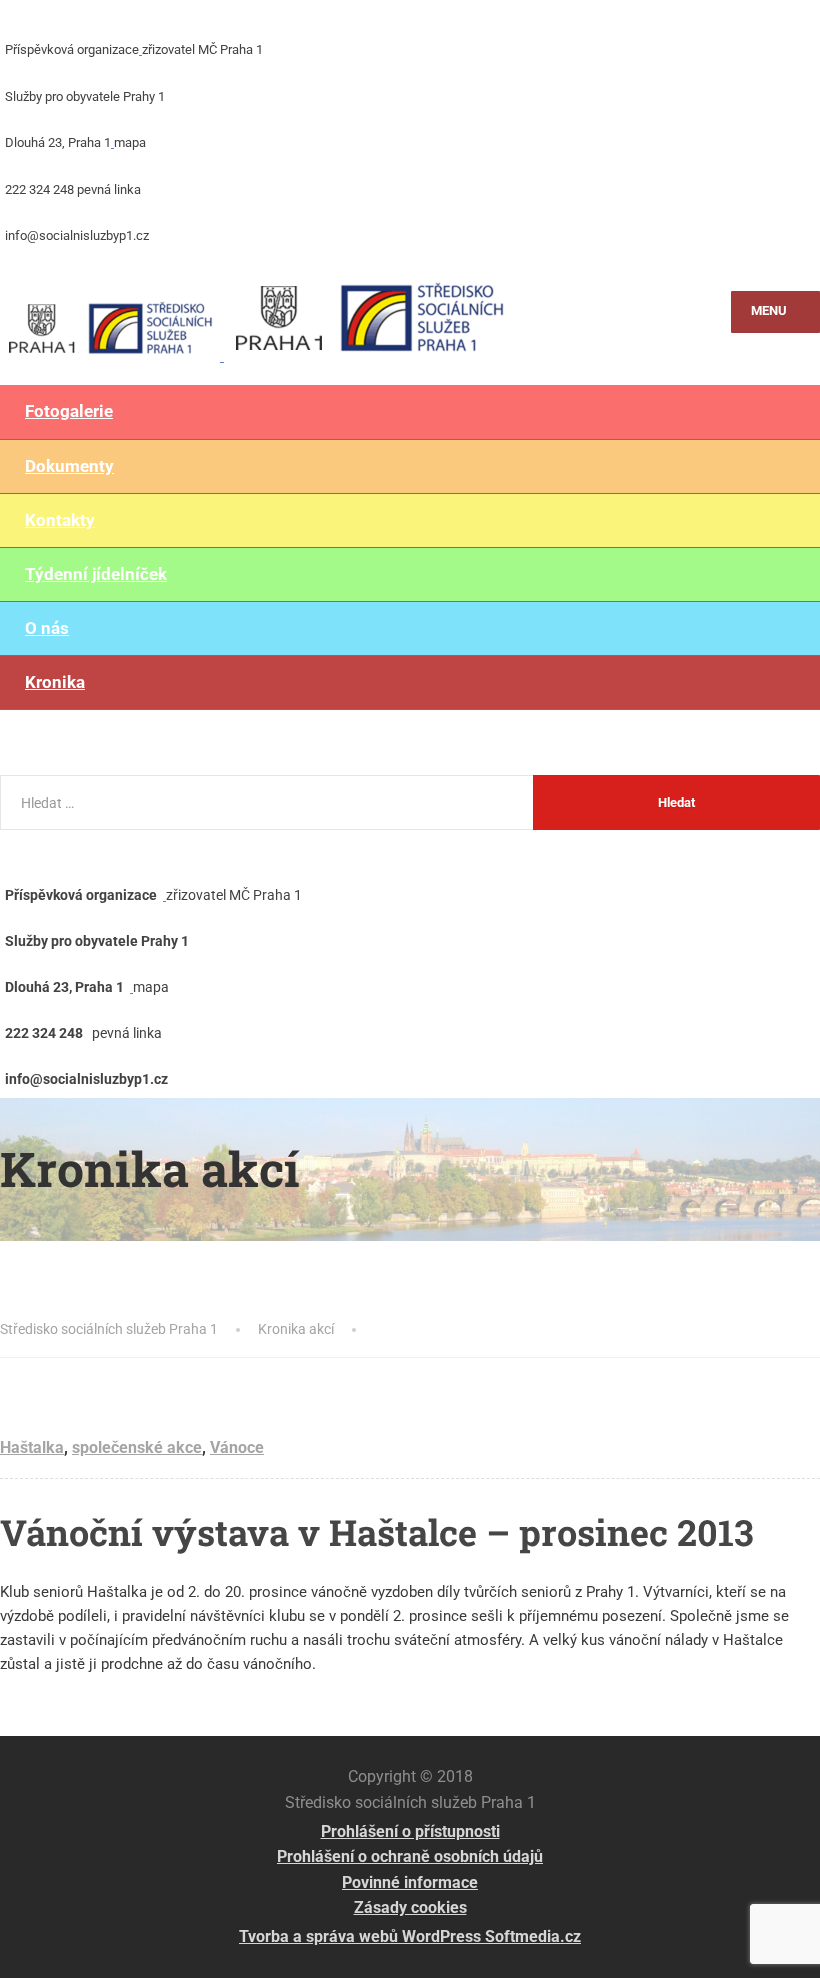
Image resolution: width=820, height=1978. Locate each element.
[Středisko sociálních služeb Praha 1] (257, 312)
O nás (47, 628)
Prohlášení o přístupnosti (410, 1831)
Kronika (55, 682)
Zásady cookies (410, 1907)
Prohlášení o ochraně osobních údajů (410, 1856)
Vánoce (237, 1447)
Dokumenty (69, 466)
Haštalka (32, 1447)
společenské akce (137, 1447)
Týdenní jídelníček (96, 574)
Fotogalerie (69, 411)
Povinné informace (410, 1882)
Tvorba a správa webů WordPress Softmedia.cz (410, 1936)
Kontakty (60, 520)
